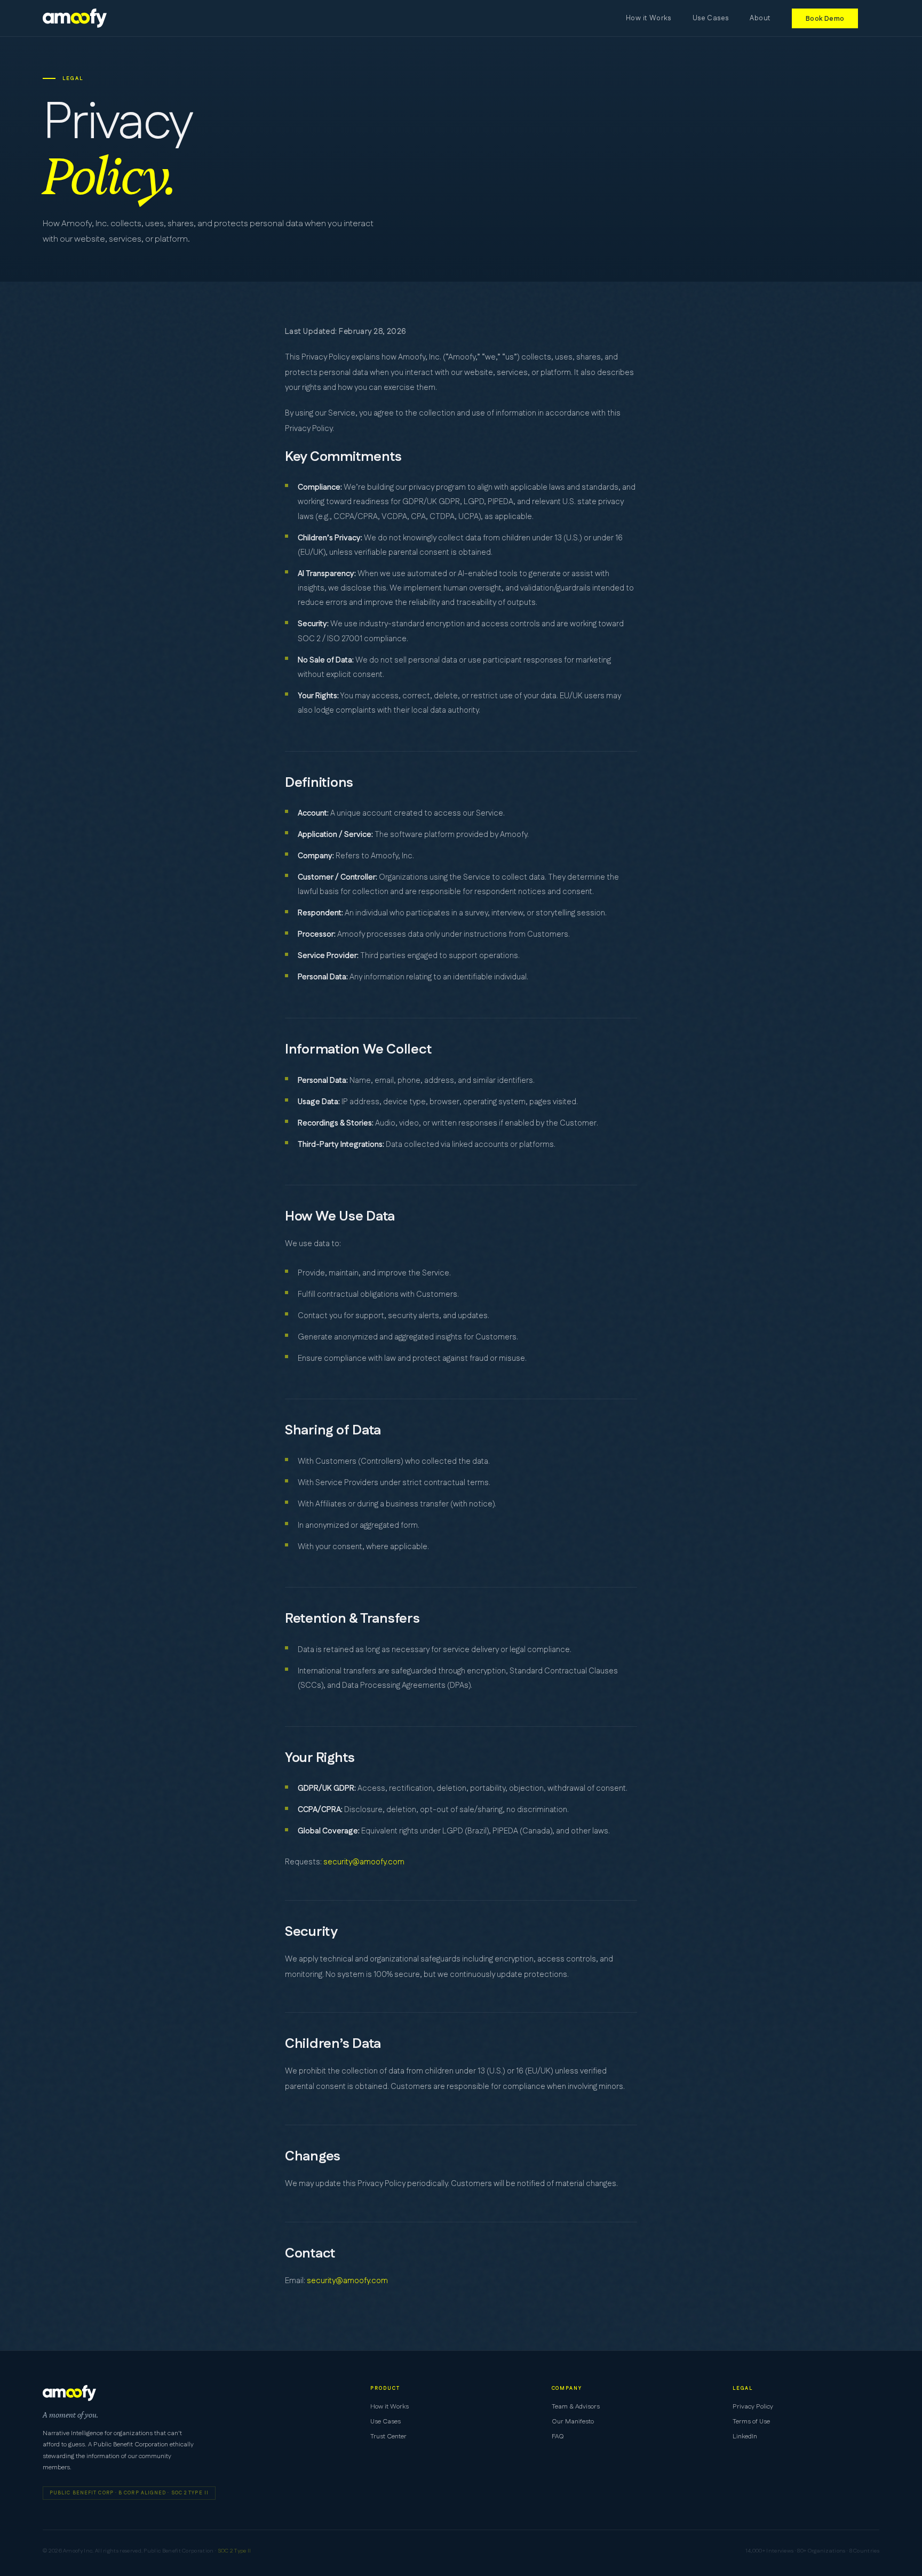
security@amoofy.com (364, 1862)
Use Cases (711, 18)
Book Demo (825, 18)
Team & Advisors (576, 2407)
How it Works (649, 18)
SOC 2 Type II (235, 2551)
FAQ (558, 2437)
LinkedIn (745, 2437)
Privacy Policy (753, 2407)
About (760, 18)
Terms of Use (751, 2422)
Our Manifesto (573, 2422)
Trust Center (388, 2437)
